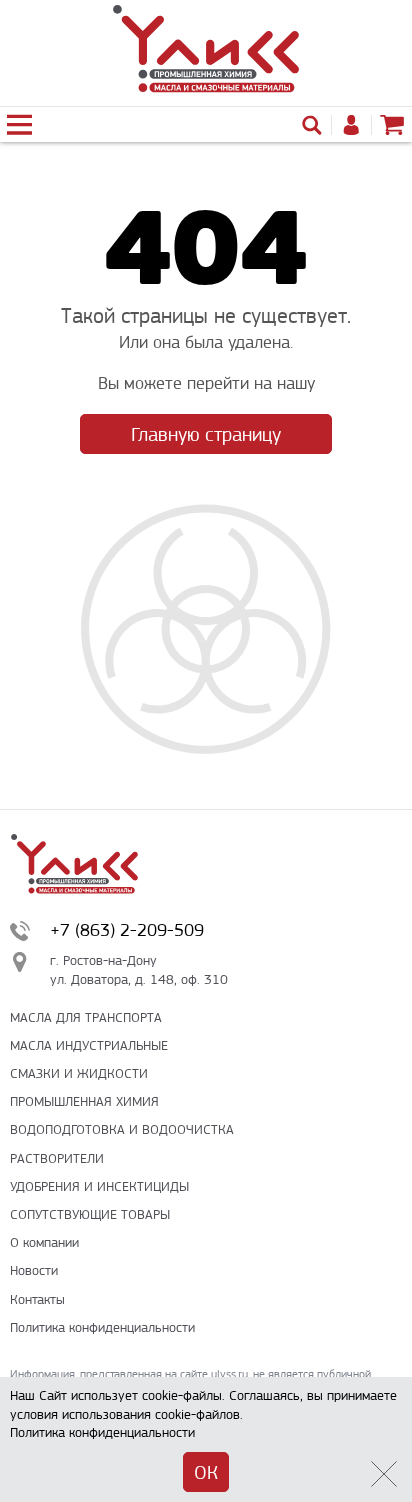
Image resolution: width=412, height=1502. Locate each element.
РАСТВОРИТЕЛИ (57, 1158)
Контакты (37, 1299)
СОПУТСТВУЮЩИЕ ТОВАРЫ (90, 1214)
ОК (206, 1472)
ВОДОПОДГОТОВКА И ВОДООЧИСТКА (122, 1129)
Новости (34, 1270)
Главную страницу (206, 434)
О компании (44, 1242)
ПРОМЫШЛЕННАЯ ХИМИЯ (84, 1101)
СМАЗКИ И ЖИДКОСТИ (79, 1073)
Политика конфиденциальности (102, 1327)
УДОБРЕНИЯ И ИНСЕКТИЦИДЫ (99, 1186)
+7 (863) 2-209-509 (127, 930)
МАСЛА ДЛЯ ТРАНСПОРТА (86, 1017)
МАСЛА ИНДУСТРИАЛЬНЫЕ (89, 1045)
